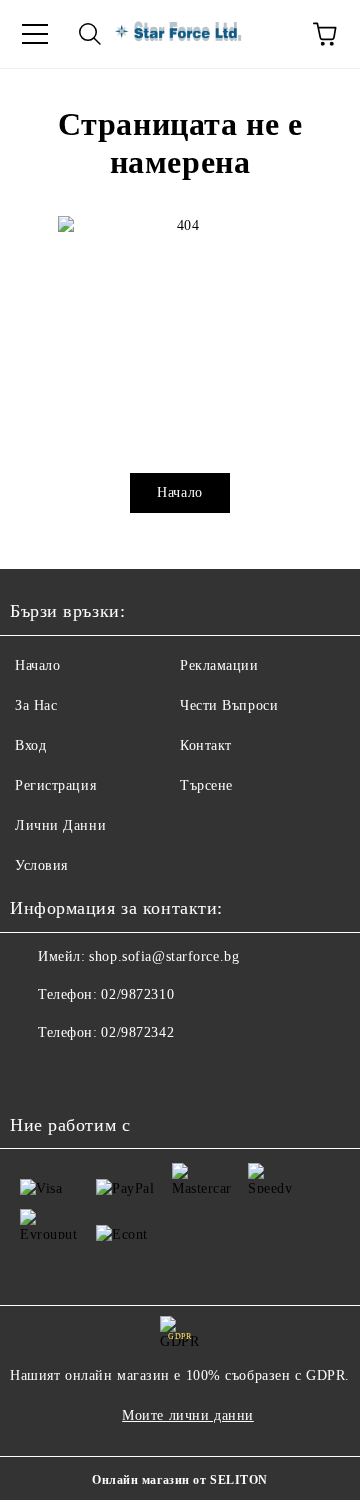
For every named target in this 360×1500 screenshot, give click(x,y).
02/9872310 (137, 994)
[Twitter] (80, 1073)
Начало (179, 492)
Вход (30, 745)
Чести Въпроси (229, 705)
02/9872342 (137, 1032)
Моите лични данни (188, 1415)
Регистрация (55, 785)
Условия (41, 865)
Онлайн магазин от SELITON (180, 1480)
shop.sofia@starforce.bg (164, 956)
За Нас (36, 705)
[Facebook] (36, 1073)
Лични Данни (60, 825)
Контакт (206, 745)
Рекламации (219, 665)
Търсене (206, 785)
